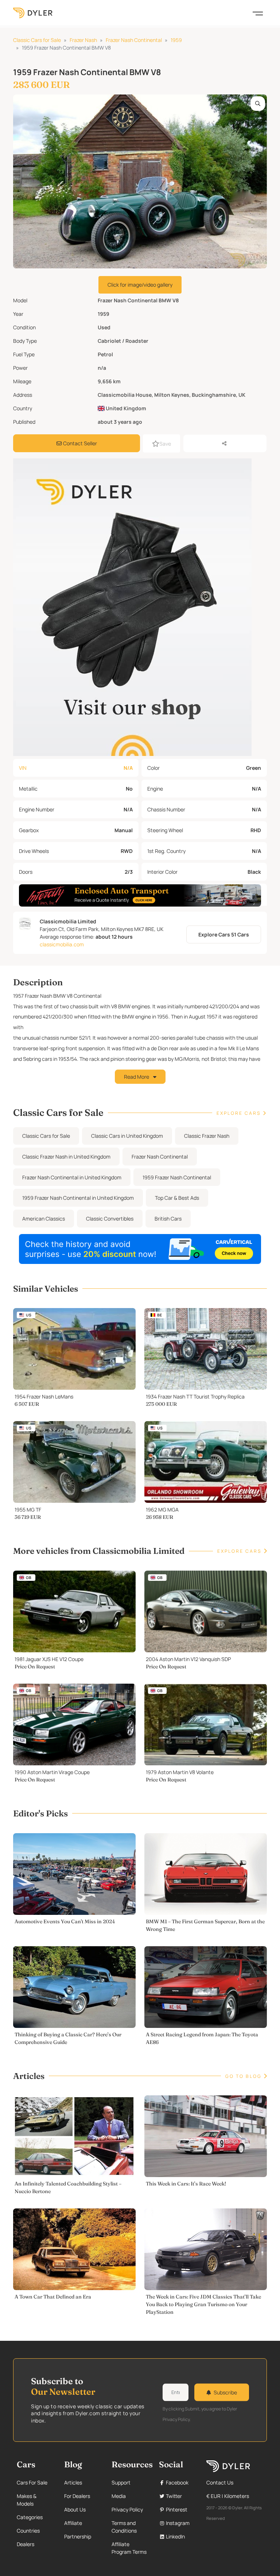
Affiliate (73, 2523)
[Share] (225, 443)
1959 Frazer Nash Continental (177, 1177)
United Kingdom (125, 408)
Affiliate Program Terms (129, 2548)
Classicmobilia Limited (68, 921)
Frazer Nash (83, 40)
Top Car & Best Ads (177, 1198)
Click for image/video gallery (140, 285)
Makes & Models (27, 2500)
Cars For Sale (32, 2482)
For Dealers (77, 2496)
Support (121, 2482)
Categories (30, 2517)
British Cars (168, 1219)
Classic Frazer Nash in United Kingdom (66, 1157)
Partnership (78, 2536)
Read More (137, 1077)
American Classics (44, 1219)
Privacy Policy (127, 2509)
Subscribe (225, 2392)
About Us (75, 2509)
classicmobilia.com (62, 944)
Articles (73, 2482)
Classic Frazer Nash (207, 1136)
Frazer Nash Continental (134, 40)
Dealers (26, 2544)
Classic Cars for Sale (37, 40)
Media (119, 2496)
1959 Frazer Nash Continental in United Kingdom (78, 1198)
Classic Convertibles (110, 1219)
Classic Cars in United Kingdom (127, 1136)
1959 (176, 40)
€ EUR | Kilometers (228, 2496)
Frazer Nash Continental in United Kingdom (72, 1177)
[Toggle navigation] (258, 13)
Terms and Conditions (124, 2527)
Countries (28, 2531)
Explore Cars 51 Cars (224, 934)
